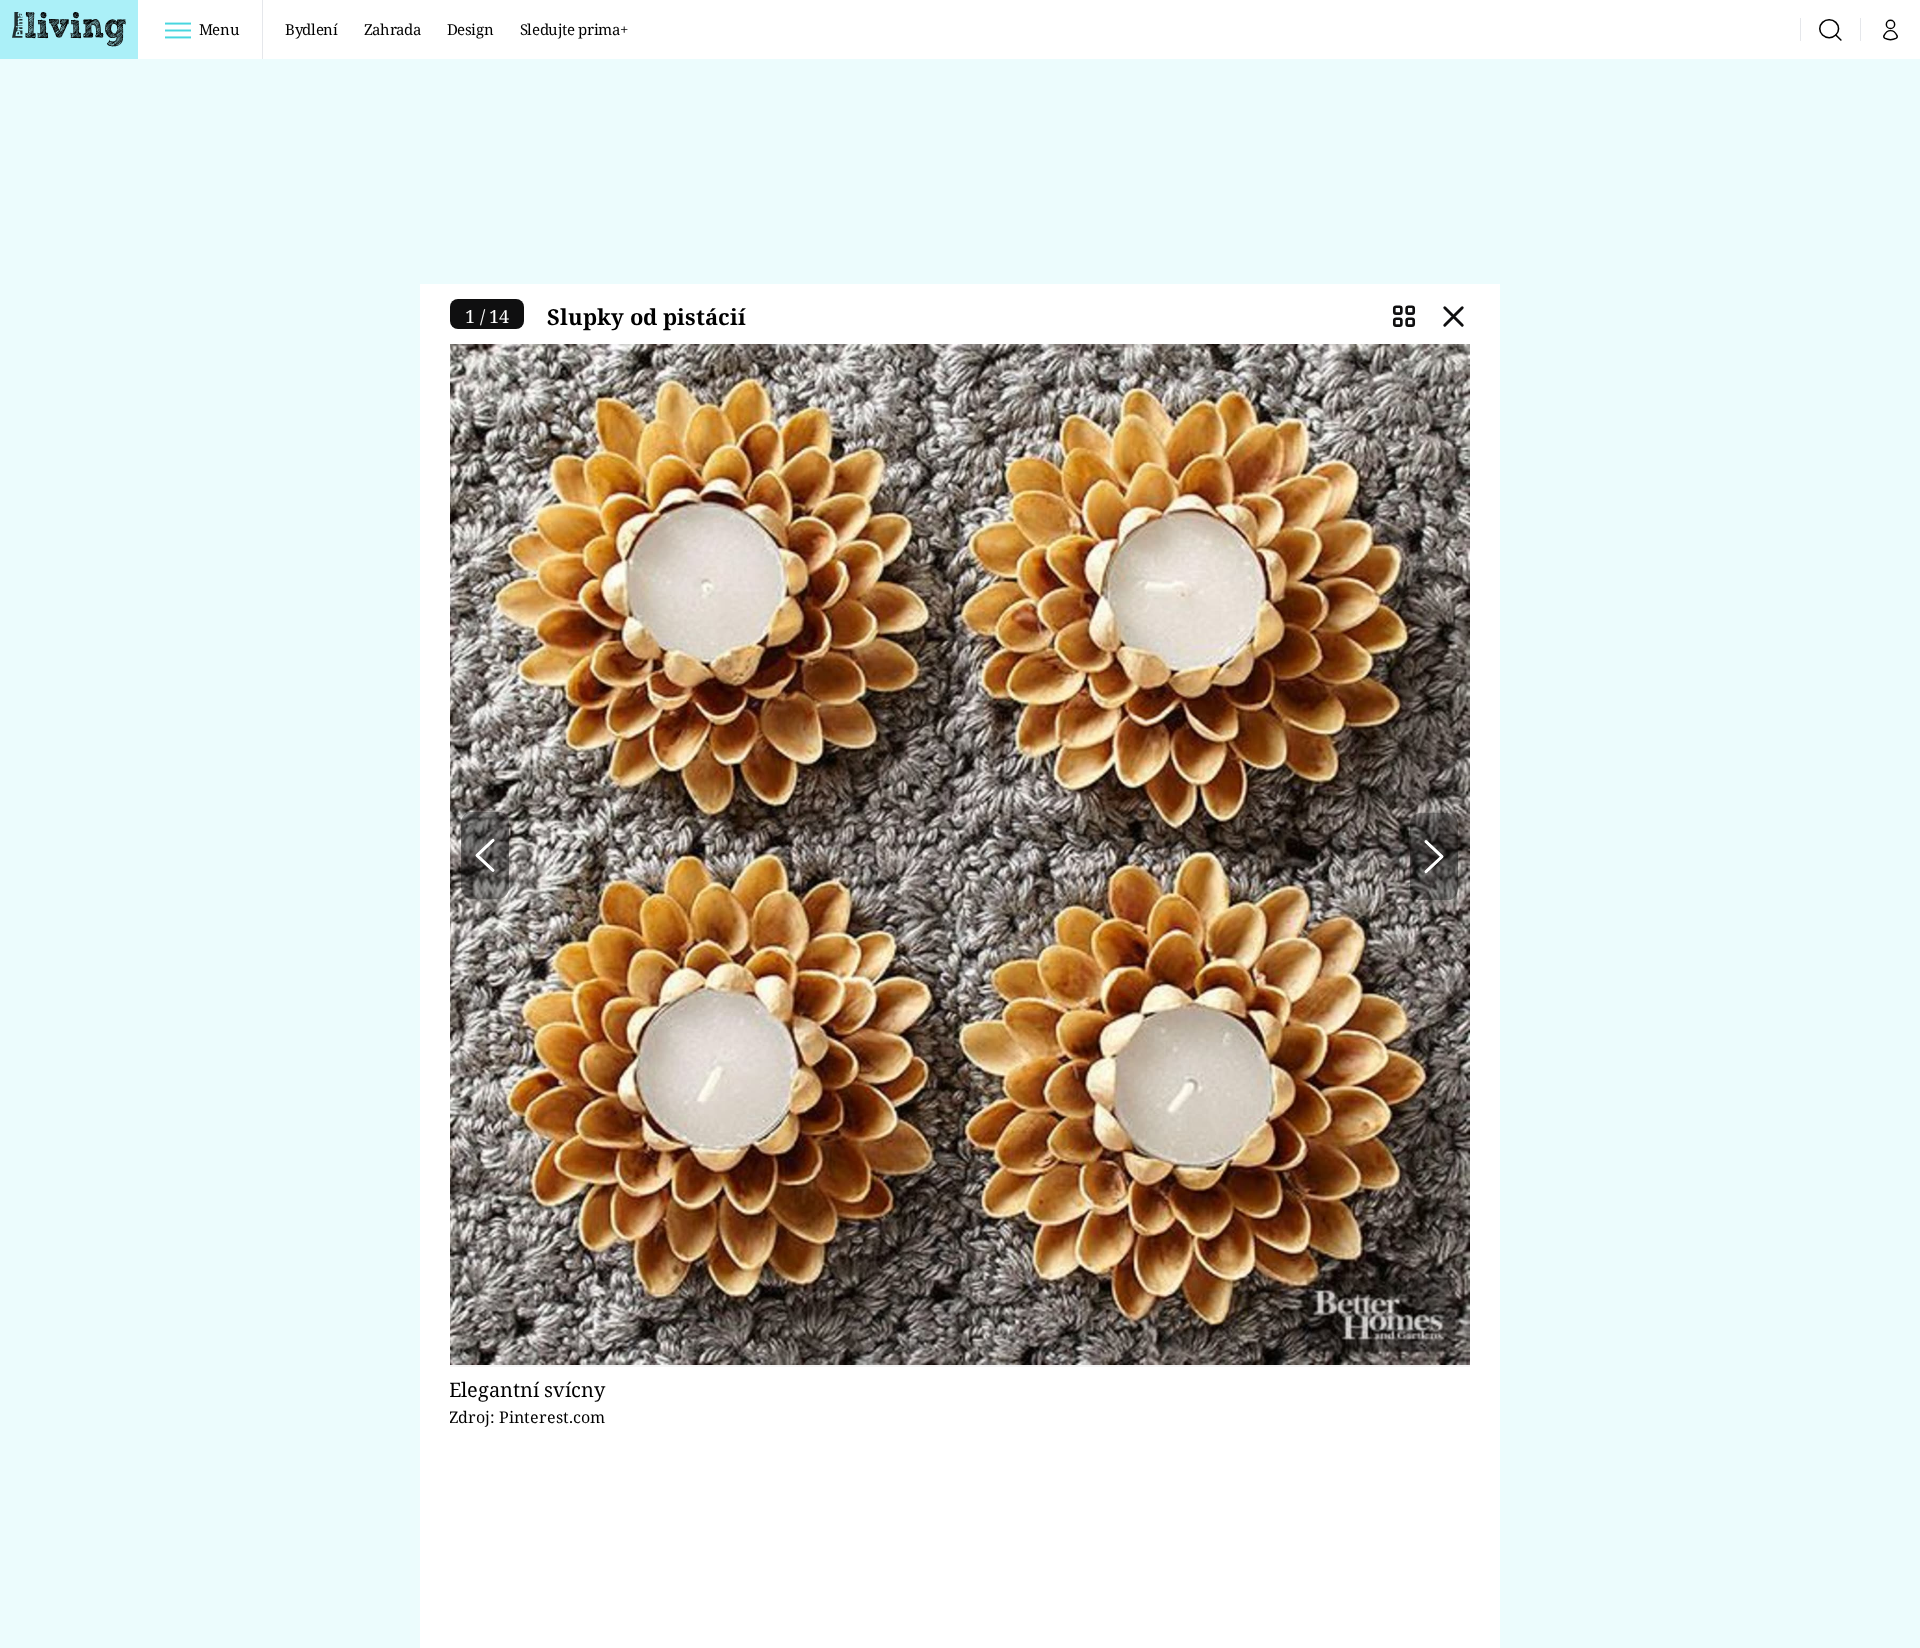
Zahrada (392, 29)
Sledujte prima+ (574, 29)
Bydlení (311, 29)
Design (470, 29)
